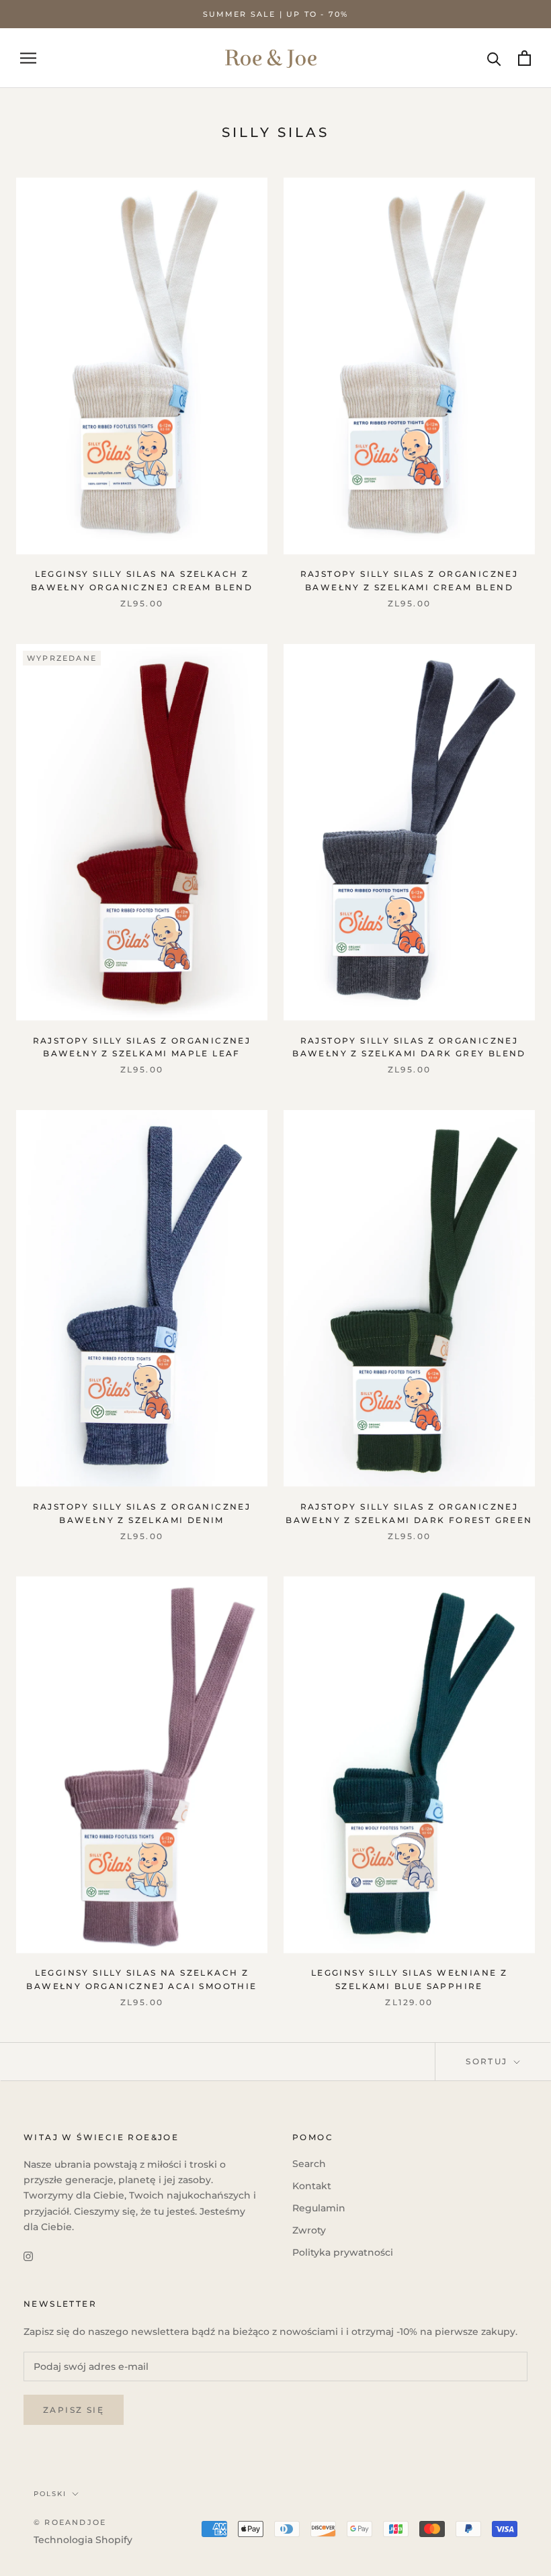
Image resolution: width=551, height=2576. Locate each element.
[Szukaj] (494, 58)
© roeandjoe (70, 2522)
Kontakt (312, 2186)
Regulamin (319, 2208)
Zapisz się (74, 2410)
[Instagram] (28, 2256)
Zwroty (309, 2230)
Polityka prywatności (343, 2252)
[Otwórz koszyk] (524, 58)
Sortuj (489, 2061)
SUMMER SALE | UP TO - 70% (276, 14)
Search (309, 2164)
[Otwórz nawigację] (28, 58)
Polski (50, 2494)
